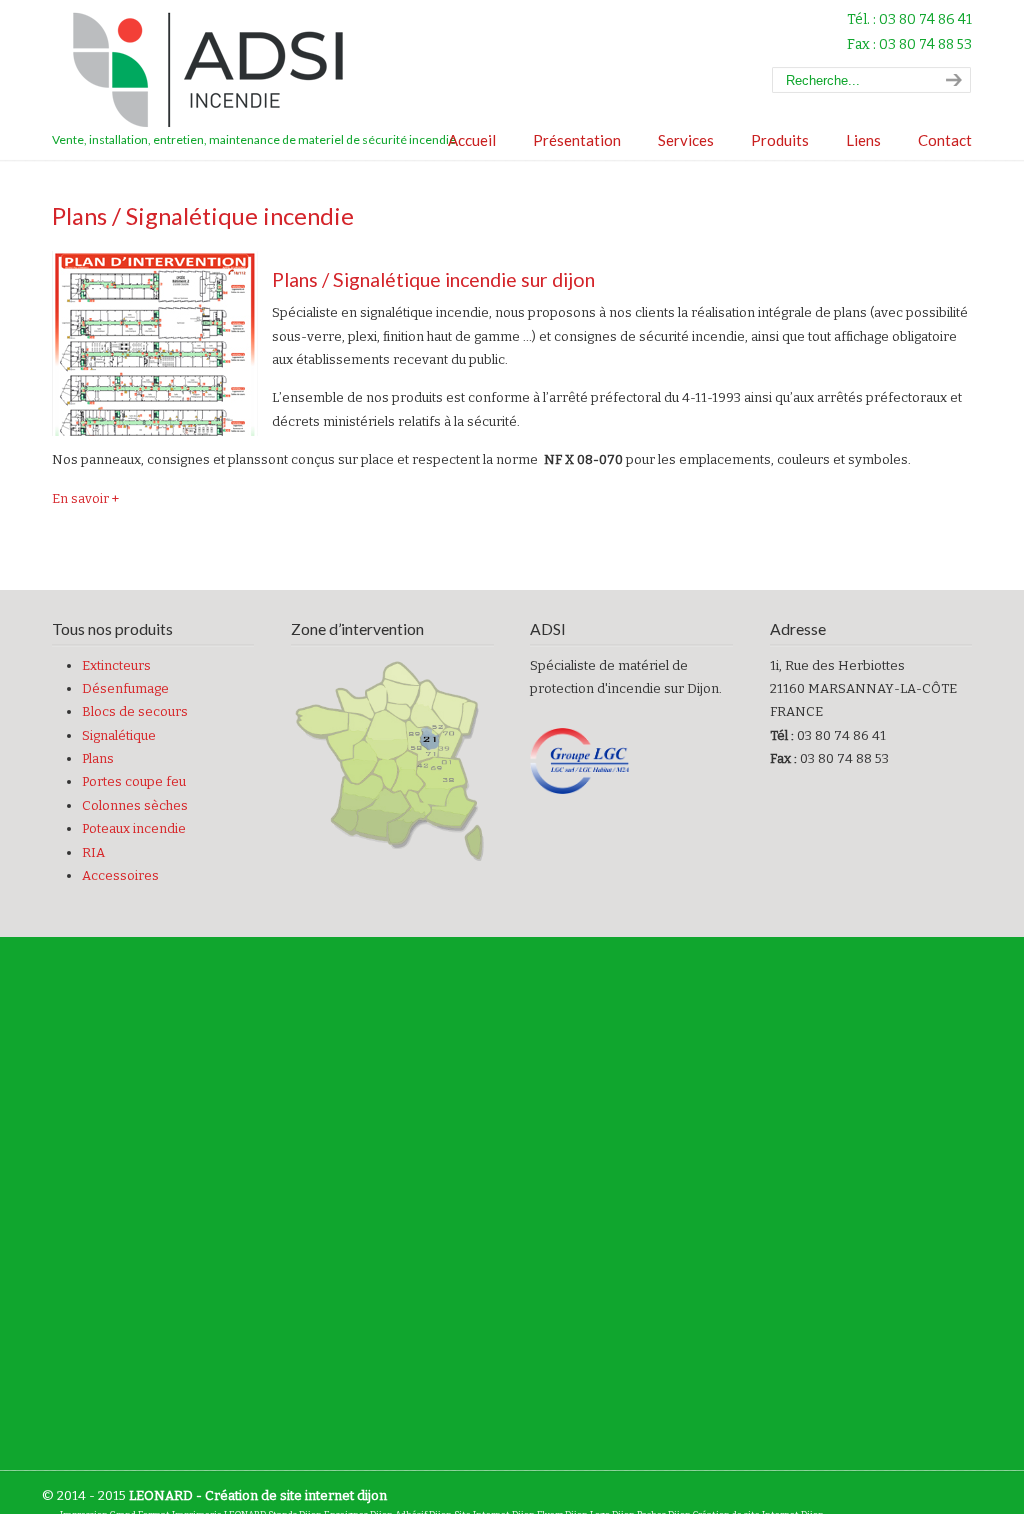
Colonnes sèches (135, 805)
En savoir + (85, 498)
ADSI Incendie (217, 70)
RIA (93, 852)
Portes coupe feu (134, 781)
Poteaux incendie (134, 828)
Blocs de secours (135, 711)
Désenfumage (125, 688)
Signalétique (119, 735)
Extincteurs (116, 665)
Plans (98, 758)
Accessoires (120, 875)
